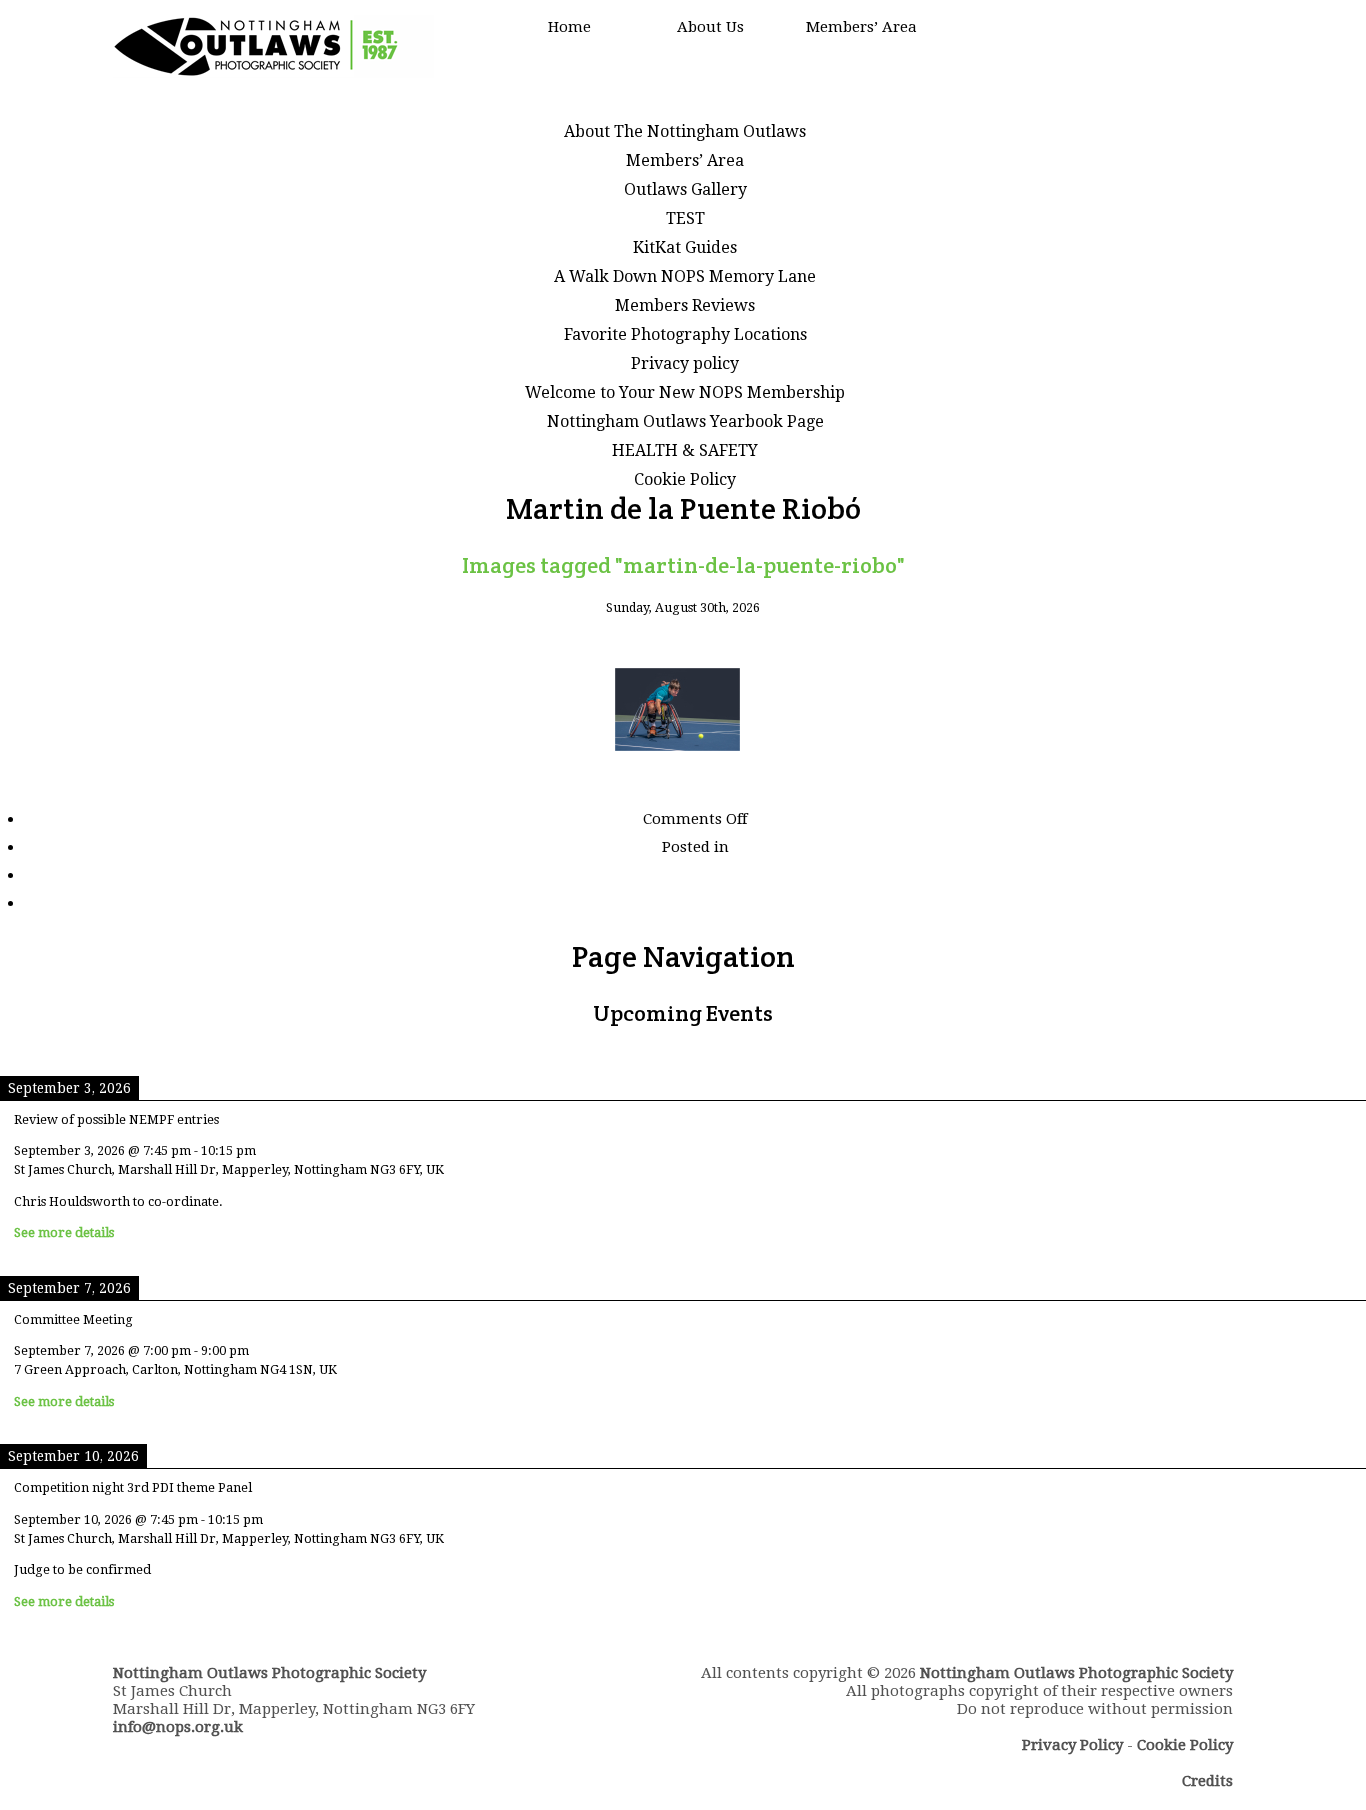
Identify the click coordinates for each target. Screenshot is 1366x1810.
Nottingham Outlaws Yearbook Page (685, 421)
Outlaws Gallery (685, 189)
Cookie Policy (685, 479)
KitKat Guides (685, 247)
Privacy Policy (1072, 1745)
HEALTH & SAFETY (685, 450)
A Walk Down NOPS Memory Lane (685, 276)
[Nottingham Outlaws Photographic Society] (273, 73)
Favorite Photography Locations (685, 334)
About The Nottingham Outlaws (685, 131)
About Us (710, 27)
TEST (685, 218)
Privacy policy (685, 363)
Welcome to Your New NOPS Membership (685, 392)
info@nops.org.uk (178, 1727)
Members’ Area (861, 27)
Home (569, 27)
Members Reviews (685, 305)
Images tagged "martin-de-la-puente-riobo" (683, 565)
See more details (64, 1232)
